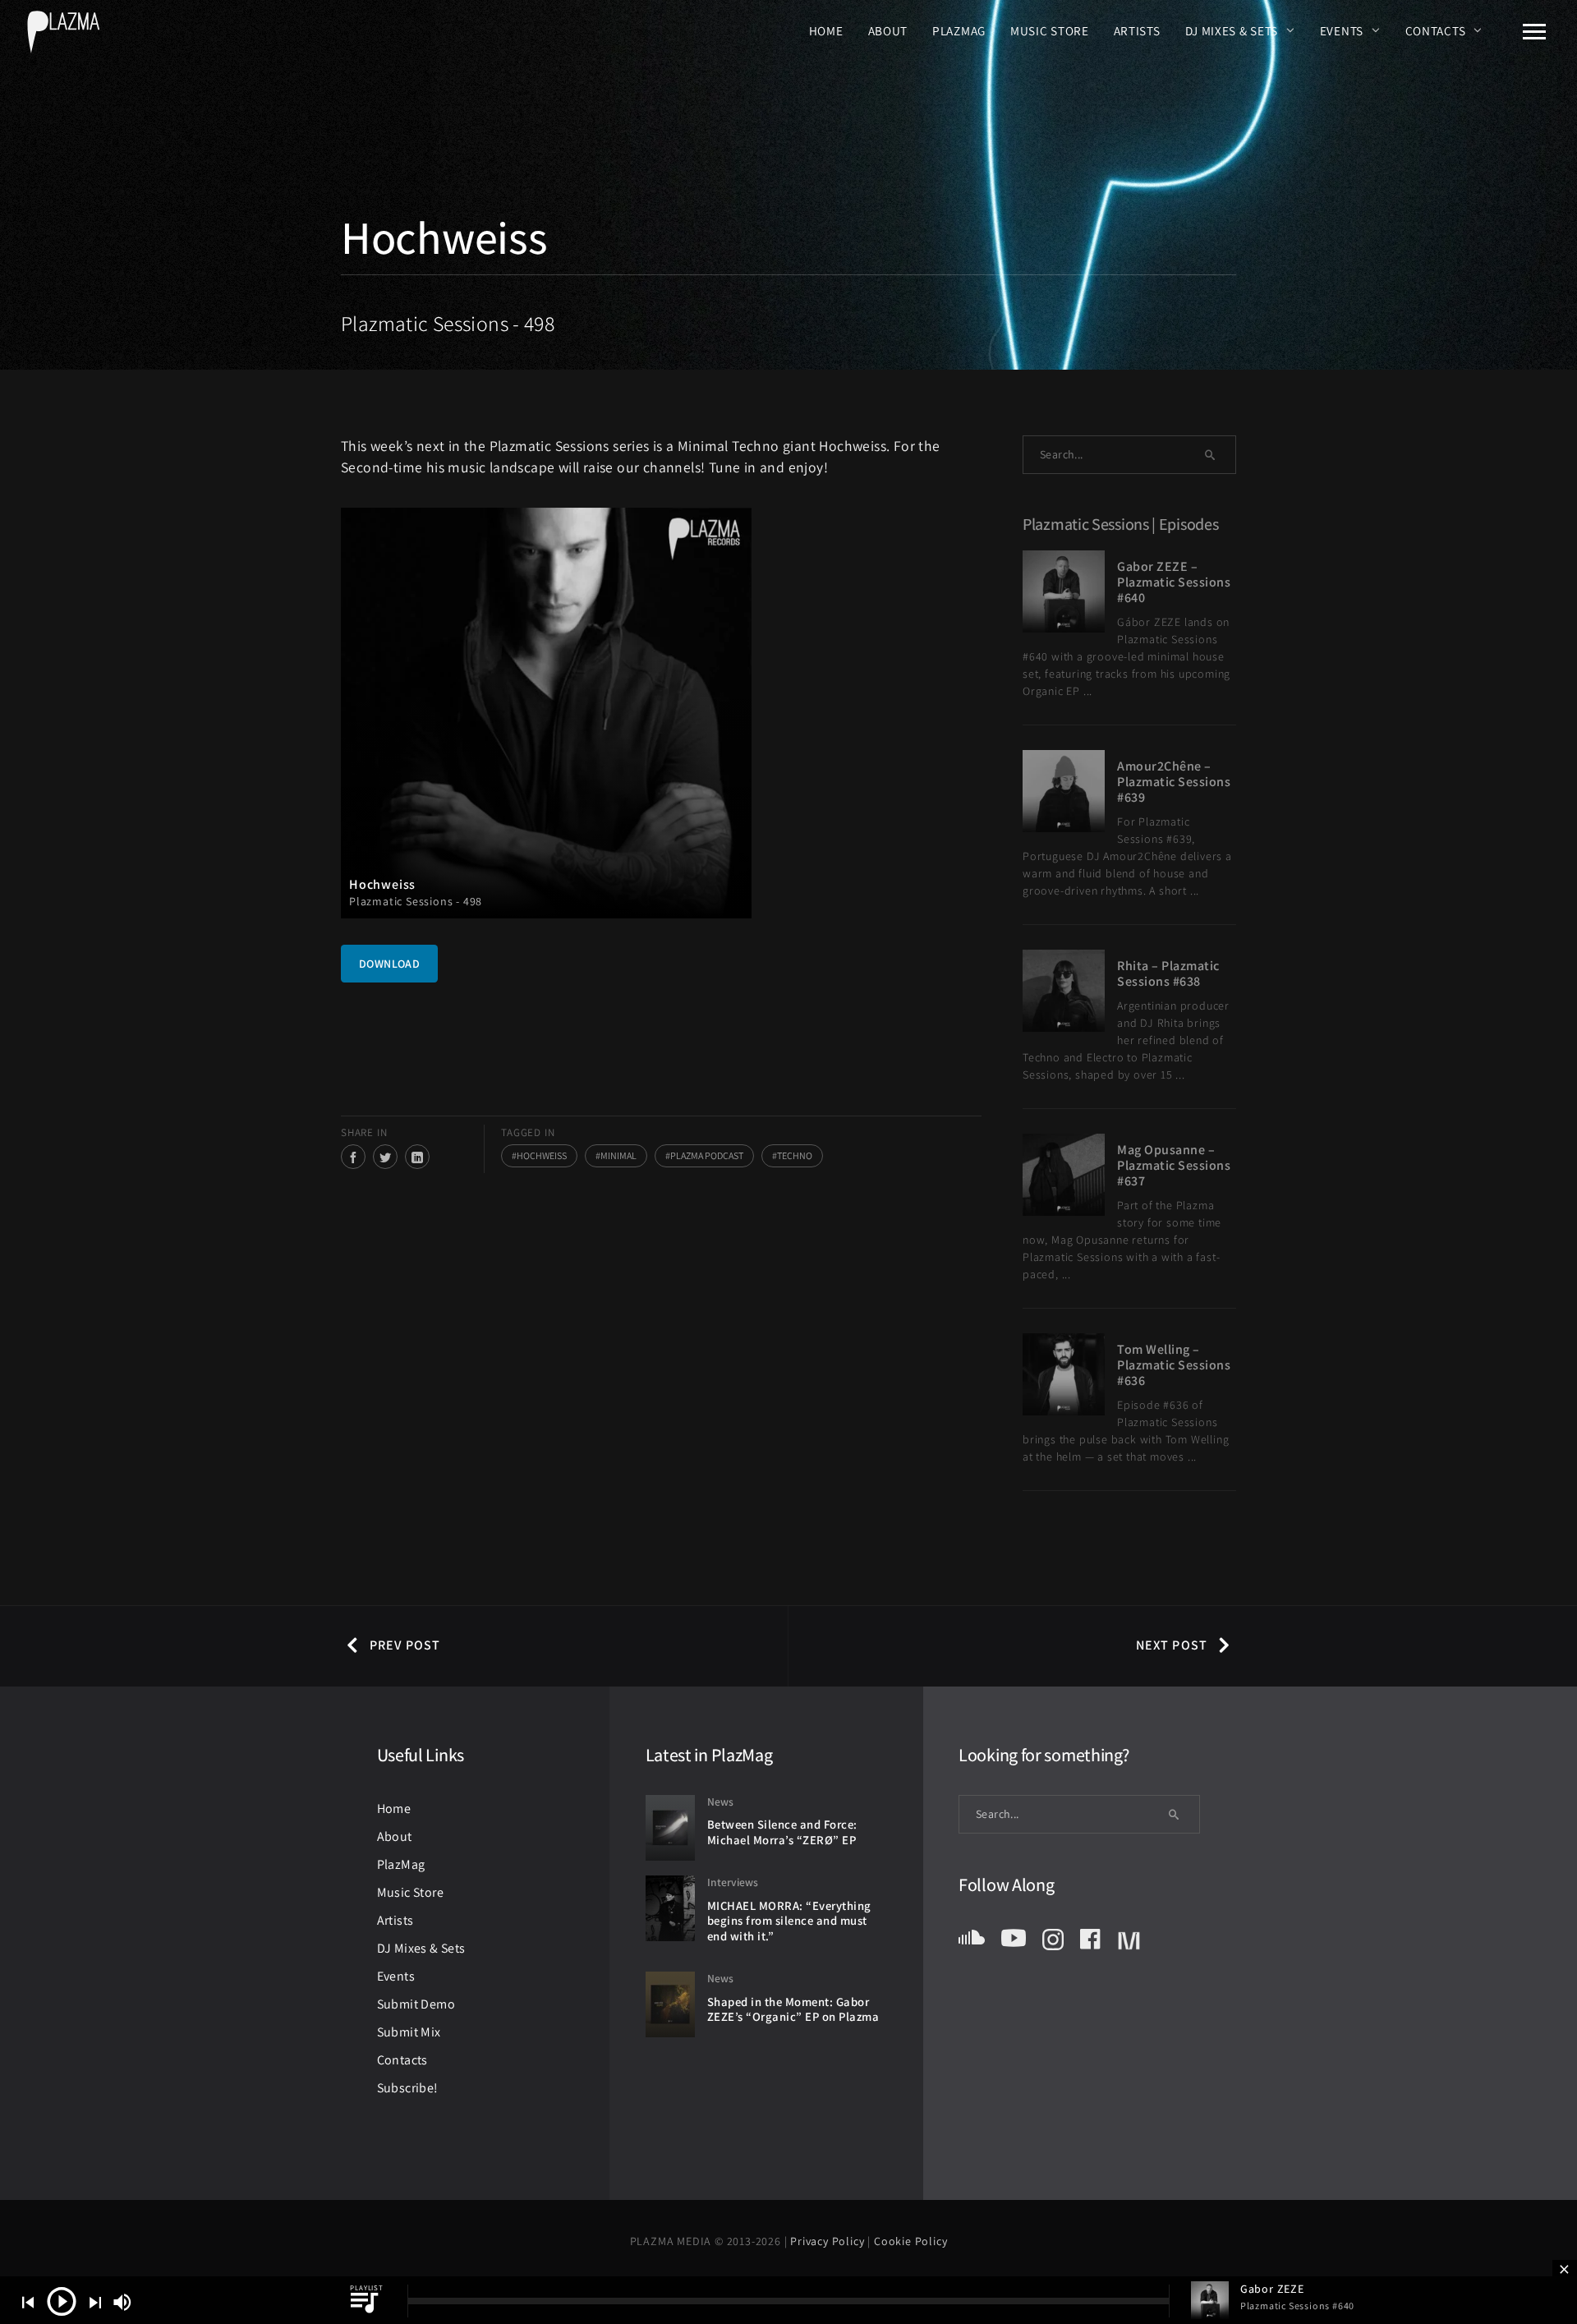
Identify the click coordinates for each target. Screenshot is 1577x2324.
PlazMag (959, 30)
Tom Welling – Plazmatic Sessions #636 (1174, 1365)
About (888, 30)
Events (1342, 30)
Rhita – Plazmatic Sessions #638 (1168, 973)
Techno (795, 1155)
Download (389, 964)
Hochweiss (542, 1155)
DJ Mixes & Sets (1232, 30)
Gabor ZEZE (1272, 2289)
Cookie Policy (910, 2241)
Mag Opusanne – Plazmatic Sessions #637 (1174, 1165)
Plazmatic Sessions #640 (1297, 2306)
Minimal (618, 1155)
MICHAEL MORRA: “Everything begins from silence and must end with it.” (789, 1921)
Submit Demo (416, 2004)
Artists (1137, 30)
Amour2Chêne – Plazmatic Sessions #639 (1174, 782)
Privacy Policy (829, 2241)
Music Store (1050, 30)
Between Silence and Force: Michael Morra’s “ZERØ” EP (782, 1832)
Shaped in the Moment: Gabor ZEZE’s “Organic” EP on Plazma (793, 2009)
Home (826, 30)
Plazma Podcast (707, 1155)
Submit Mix (409, 2032)
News (720, 1802)
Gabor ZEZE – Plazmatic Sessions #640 (1174, 582)
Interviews (733, 1882)
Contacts (1436, 30)
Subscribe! (408, 2088)
